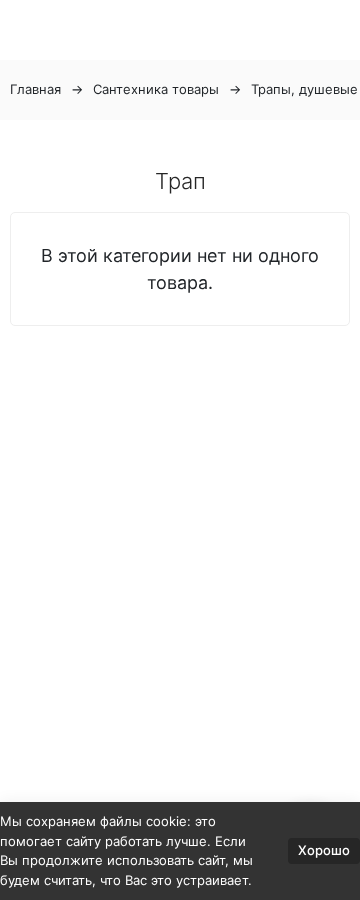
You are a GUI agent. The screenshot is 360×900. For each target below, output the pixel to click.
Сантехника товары (156, 89)
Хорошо (324, 850)
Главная (35, 89)
